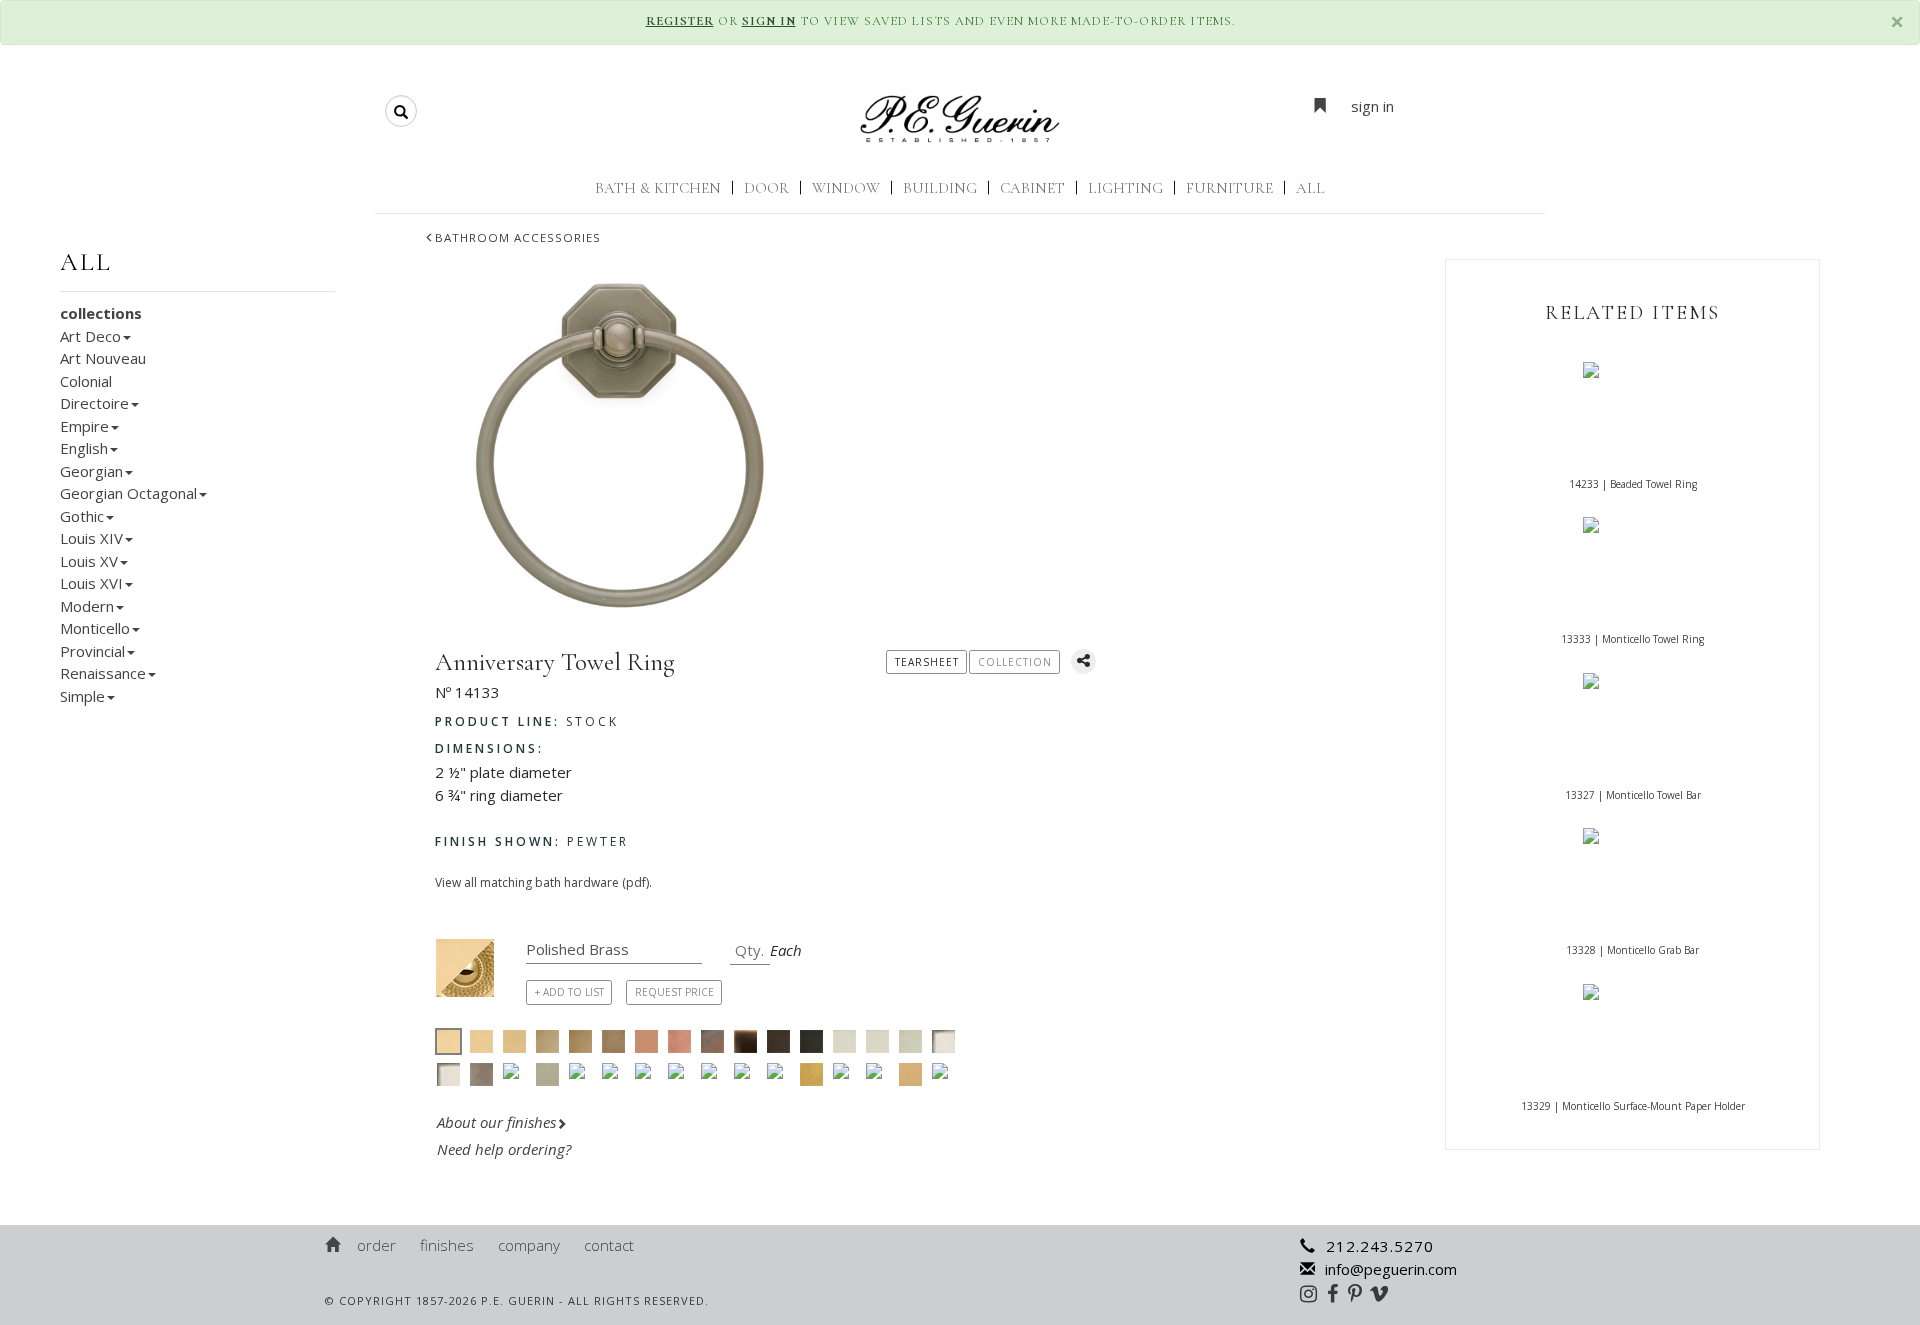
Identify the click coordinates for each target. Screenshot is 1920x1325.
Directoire (94, 403)
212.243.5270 (1380, 1246)
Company (529, 1245)
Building (940, 188)
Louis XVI (91, 583)
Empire (84, 426)
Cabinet (1032, 188)
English (84, 448)
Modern (87, 606)
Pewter (532, 841)
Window (846, 188)
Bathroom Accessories (518, 237)
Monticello (95, 628)
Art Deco (90, 336)
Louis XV (89, 561)
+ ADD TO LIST (569, 992)
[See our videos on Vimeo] (1385, 1293)
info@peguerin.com (1391, 1269)
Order (376, 1245)
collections (101, 313)
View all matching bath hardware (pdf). (543, 882)
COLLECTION (1015, 662)
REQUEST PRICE (674, 992)
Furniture (1229, 188)
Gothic (82, 516)
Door (766, 188)
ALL (1310, 188)
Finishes (447, 1245)
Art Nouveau (103, 358)
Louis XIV (91, 538)
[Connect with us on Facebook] (1337, 1293)
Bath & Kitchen (658, 188)
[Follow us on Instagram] (1313, 1293)
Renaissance (103, 673)
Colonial (86, 381)
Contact (609, 1245)
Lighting (1125, 188)
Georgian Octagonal (128, 493)
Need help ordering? (506, 1149)
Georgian (91, 471)
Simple (82, 696)
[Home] (334, 1245)
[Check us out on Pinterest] (1360, 1293)
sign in (1372, 106)
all (86, 262)
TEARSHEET (927, 662)
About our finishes (496, 1122)
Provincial (92, 651)
